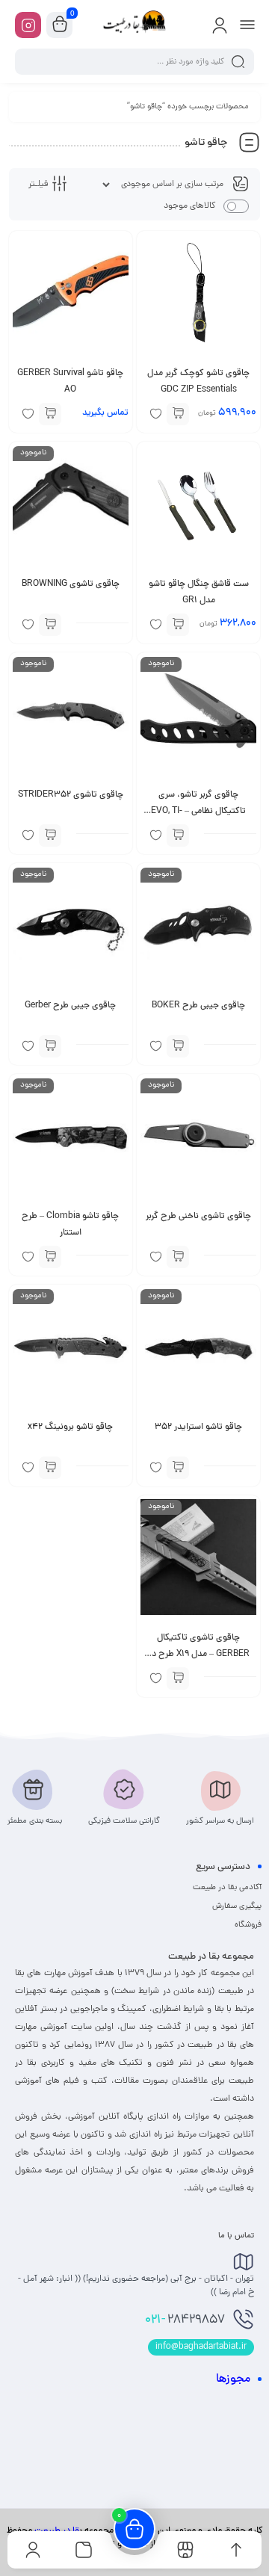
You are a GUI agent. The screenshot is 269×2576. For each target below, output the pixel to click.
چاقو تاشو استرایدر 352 (198, 1427)
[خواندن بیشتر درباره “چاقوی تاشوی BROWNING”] (50, 625)
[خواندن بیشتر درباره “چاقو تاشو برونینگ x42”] (50, 1468)
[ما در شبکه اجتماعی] (28, 25)
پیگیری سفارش (237, 1906)
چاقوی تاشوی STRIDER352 (71, 795)
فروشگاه (248, 1925)
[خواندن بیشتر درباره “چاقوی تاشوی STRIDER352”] (50, 835)
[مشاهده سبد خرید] (60, 25)
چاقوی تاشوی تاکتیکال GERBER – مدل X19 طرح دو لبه (198, 1655)
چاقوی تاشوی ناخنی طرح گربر (198, 1217)
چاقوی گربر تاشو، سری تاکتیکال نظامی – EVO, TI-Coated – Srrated (198, 812)
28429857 (185, 2320)
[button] (178, 414)
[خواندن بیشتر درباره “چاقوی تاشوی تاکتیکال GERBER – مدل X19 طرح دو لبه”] (178, 1678)
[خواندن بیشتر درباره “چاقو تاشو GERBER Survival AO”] (50, 414)
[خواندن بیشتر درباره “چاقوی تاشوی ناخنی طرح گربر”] (178, 1257)
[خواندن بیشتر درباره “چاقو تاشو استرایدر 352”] (178, 1468)
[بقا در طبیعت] (134, 25)
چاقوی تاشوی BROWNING (71, 584)
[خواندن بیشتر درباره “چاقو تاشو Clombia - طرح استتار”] (50, 1257)
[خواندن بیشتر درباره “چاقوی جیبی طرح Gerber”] (50, 1046)
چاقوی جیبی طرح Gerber (70, 1006)
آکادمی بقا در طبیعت (227, 1888)
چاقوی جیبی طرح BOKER (198, 1006)
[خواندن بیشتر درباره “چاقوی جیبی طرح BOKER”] (178, 1046)
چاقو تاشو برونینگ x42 (70, 1427)
